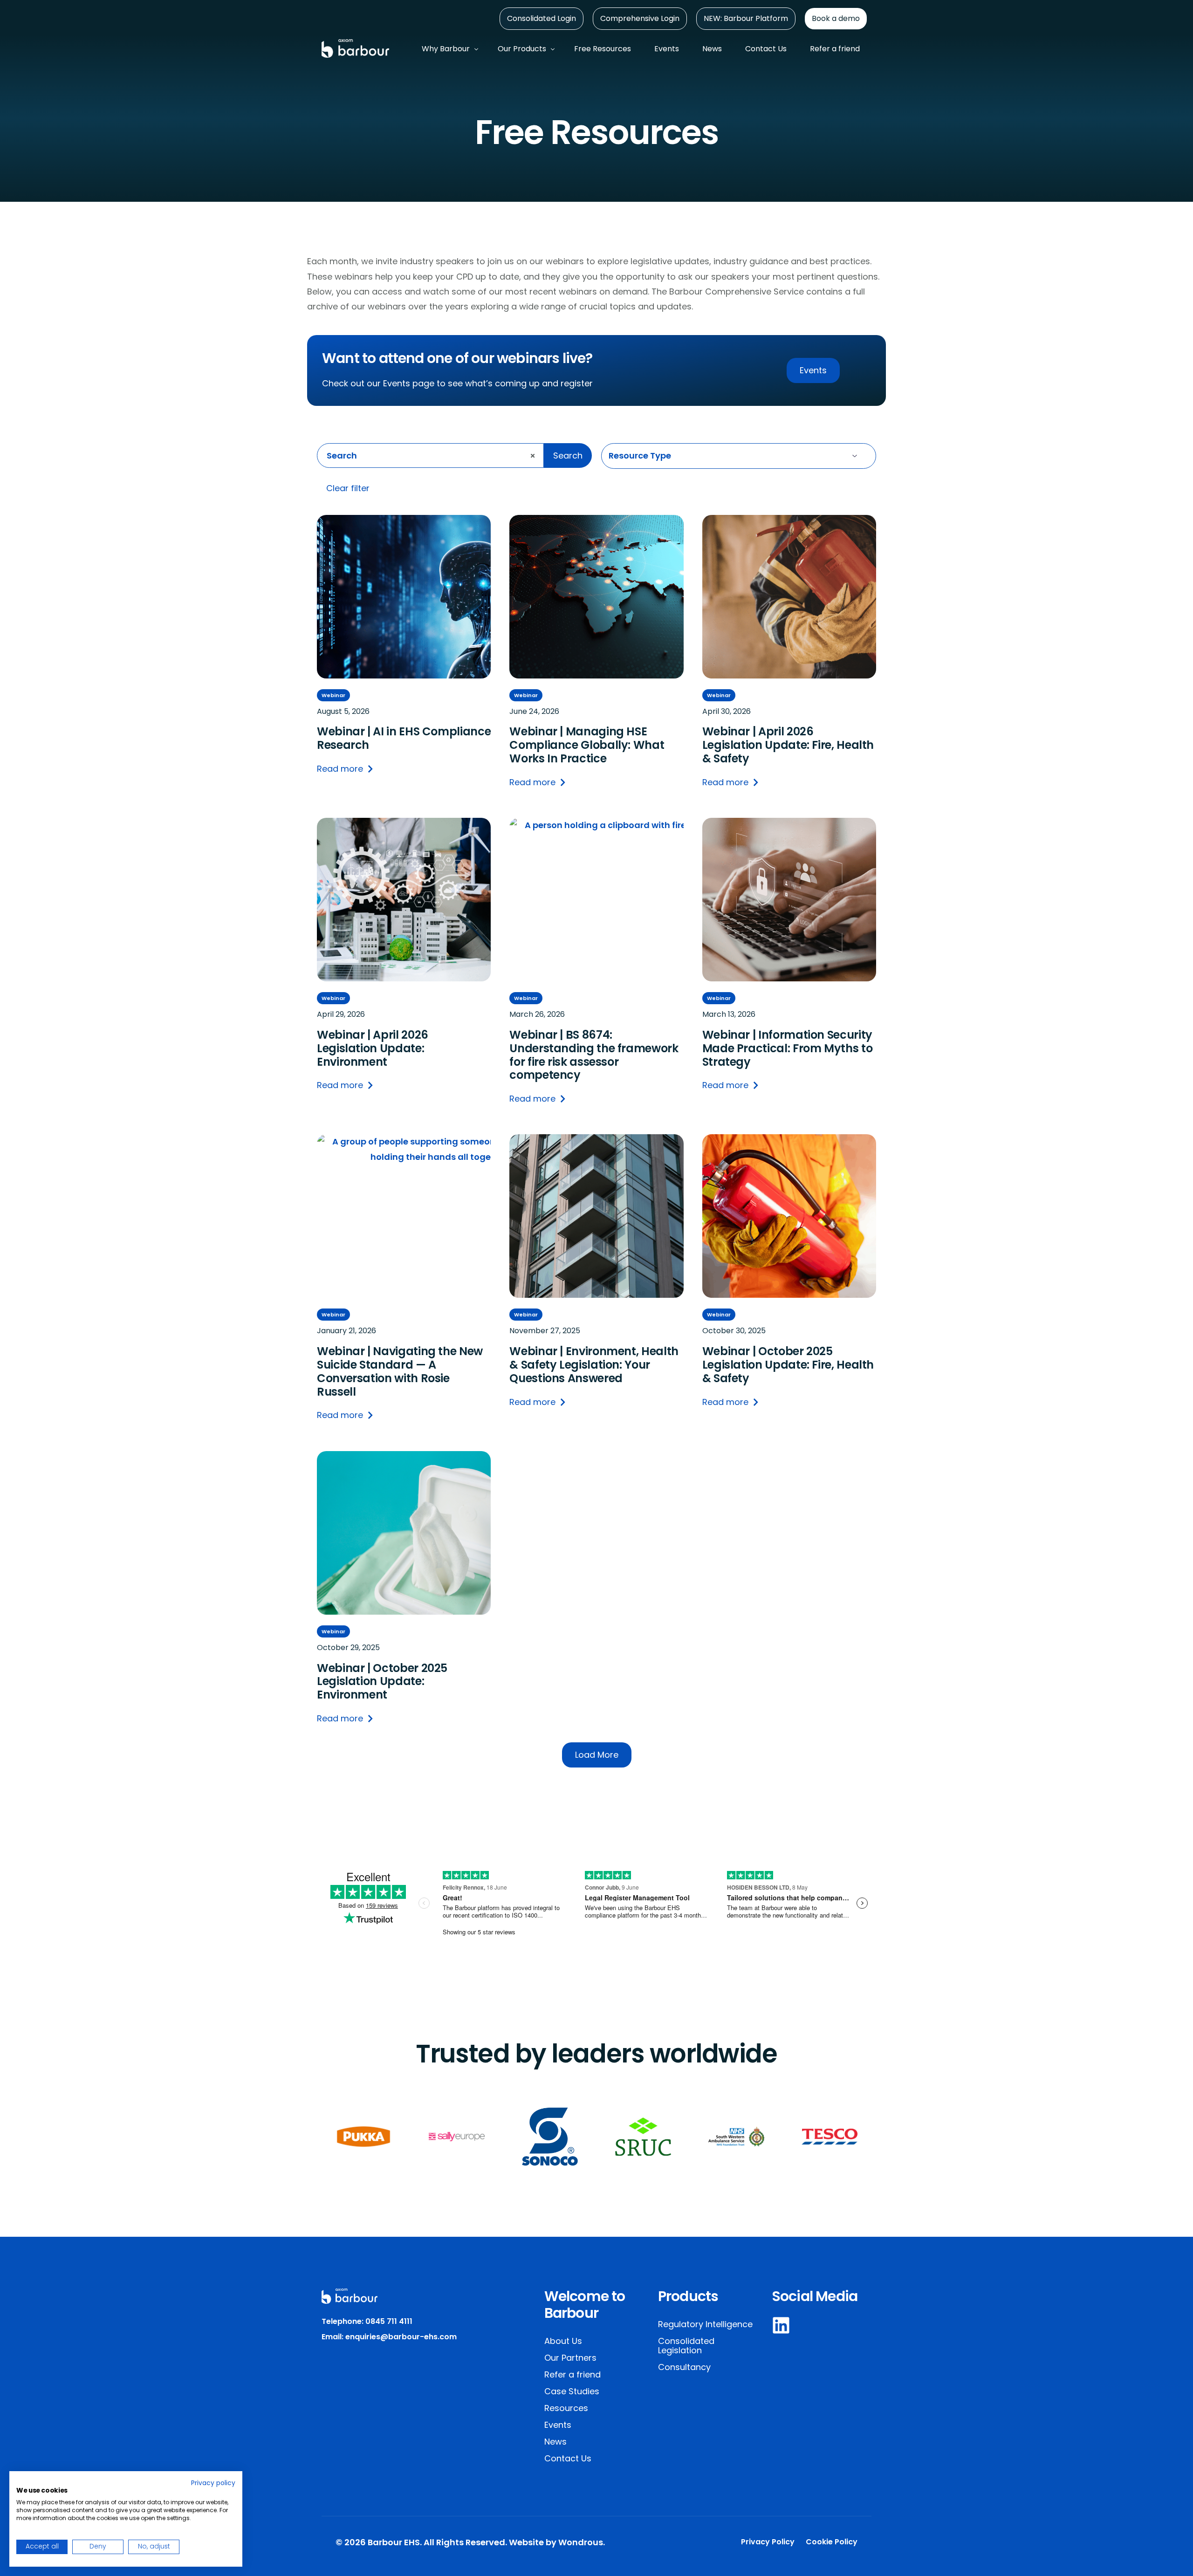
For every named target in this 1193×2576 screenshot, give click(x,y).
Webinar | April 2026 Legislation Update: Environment (373, 1048)
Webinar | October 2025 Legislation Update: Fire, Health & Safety (788, 1365)
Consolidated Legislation (686, 2346)
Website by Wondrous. (557, 2542)
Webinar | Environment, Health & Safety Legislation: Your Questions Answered (594, 1365)
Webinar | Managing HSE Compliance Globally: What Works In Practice (587, 745)
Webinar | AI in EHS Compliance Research (404, 739)
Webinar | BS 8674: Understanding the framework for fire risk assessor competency (594, 1055)
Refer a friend (573, 2374)
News (555, 2442)
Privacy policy (213, 2483)
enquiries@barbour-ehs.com (401, 2337)
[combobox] (430, 456)
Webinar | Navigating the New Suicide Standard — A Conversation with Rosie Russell (400, 1372)
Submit (603, 489)
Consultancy (684, 2367)
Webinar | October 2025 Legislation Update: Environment (382, 1682)
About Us (563, 2341)
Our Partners (570, 2358)
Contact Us (568, 2458)
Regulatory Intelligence (705, 2324)
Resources (566, 2408)
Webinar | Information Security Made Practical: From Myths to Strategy (788, 1048)
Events (558, 2425)
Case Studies (572, 2391)
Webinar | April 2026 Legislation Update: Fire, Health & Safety (788, 745)
